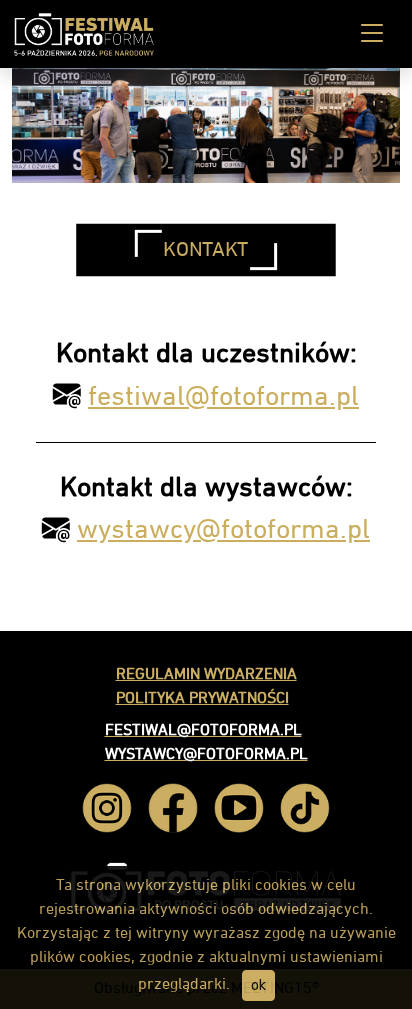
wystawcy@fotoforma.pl (223, 530)
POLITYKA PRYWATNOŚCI (202, 699)
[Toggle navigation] (372, 34)
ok (258, 985)
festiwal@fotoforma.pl (223, 397)
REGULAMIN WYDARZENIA (206, 675)
